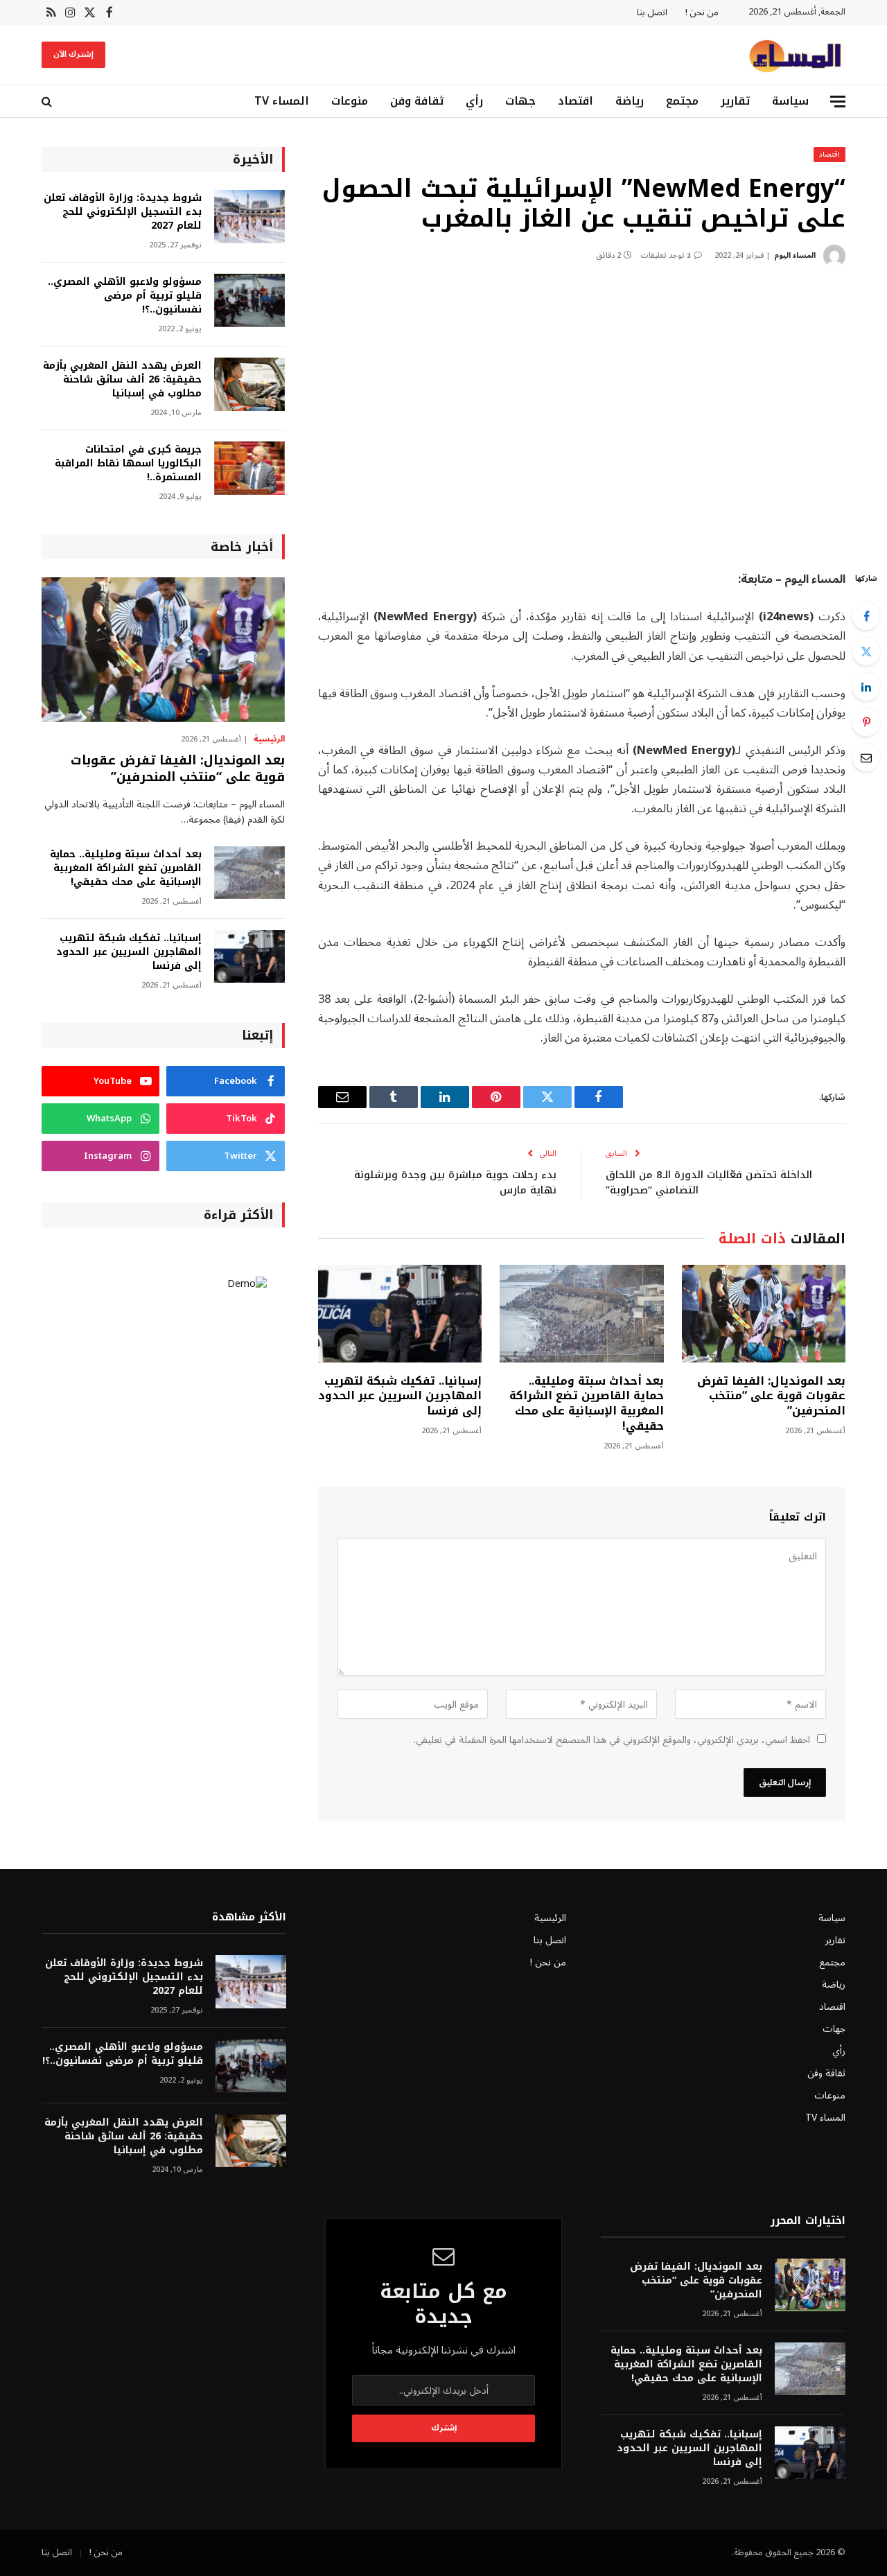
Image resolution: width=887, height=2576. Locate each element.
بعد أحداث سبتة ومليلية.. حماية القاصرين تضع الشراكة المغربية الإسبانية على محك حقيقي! (586, 1404)
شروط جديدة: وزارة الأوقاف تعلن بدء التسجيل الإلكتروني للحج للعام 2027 (123, 212)
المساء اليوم (795, 255)
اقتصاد (576, 101)
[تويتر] (866, 651)
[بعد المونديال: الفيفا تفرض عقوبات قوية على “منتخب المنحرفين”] (764, 1314)
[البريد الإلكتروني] (866, 757)
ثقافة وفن (417, 101)
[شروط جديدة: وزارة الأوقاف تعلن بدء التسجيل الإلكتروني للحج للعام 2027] (249, 217)
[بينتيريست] (866, 722)
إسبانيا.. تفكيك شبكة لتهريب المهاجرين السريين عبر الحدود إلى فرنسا (400, 1396)
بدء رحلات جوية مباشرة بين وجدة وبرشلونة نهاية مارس (455, 1183)
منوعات (350, 101)
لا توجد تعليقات (666, 255)
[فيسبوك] (866, 616)
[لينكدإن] (866, 687)
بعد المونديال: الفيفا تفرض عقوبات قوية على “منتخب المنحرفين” (771, 1396)
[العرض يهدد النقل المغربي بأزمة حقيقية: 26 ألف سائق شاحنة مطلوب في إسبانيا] (249, 384)
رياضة (630, 101)
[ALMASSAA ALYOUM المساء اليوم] (795, 55)
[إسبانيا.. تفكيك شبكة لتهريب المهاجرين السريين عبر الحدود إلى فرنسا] (400, 1314)
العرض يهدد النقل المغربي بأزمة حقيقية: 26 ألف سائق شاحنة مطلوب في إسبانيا (122, 380)
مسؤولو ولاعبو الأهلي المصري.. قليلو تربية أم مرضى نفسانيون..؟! (125, 296)
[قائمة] (838, 102)
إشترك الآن (73, 54)
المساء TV (282, 101)
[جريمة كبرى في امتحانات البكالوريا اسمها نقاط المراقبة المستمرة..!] (249, 468)
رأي (474, 101)
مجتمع (682, 101)
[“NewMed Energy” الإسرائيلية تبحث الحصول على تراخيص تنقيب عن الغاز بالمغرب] (582, 416)
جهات (520, 101)
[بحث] (48, 102)
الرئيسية (269, 739)
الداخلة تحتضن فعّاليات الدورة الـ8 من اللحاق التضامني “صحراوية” (709, 1183)
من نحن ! (702, 12)
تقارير (735, 101)
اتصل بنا (652, 12)
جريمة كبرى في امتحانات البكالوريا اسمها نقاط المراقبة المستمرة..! (128, 464)
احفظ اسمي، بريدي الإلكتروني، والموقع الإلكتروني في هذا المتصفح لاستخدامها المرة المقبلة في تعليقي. (612, 1740)
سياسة (790, 101)
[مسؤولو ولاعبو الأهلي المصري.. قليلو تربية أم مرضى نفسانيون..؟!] (249, 300)
